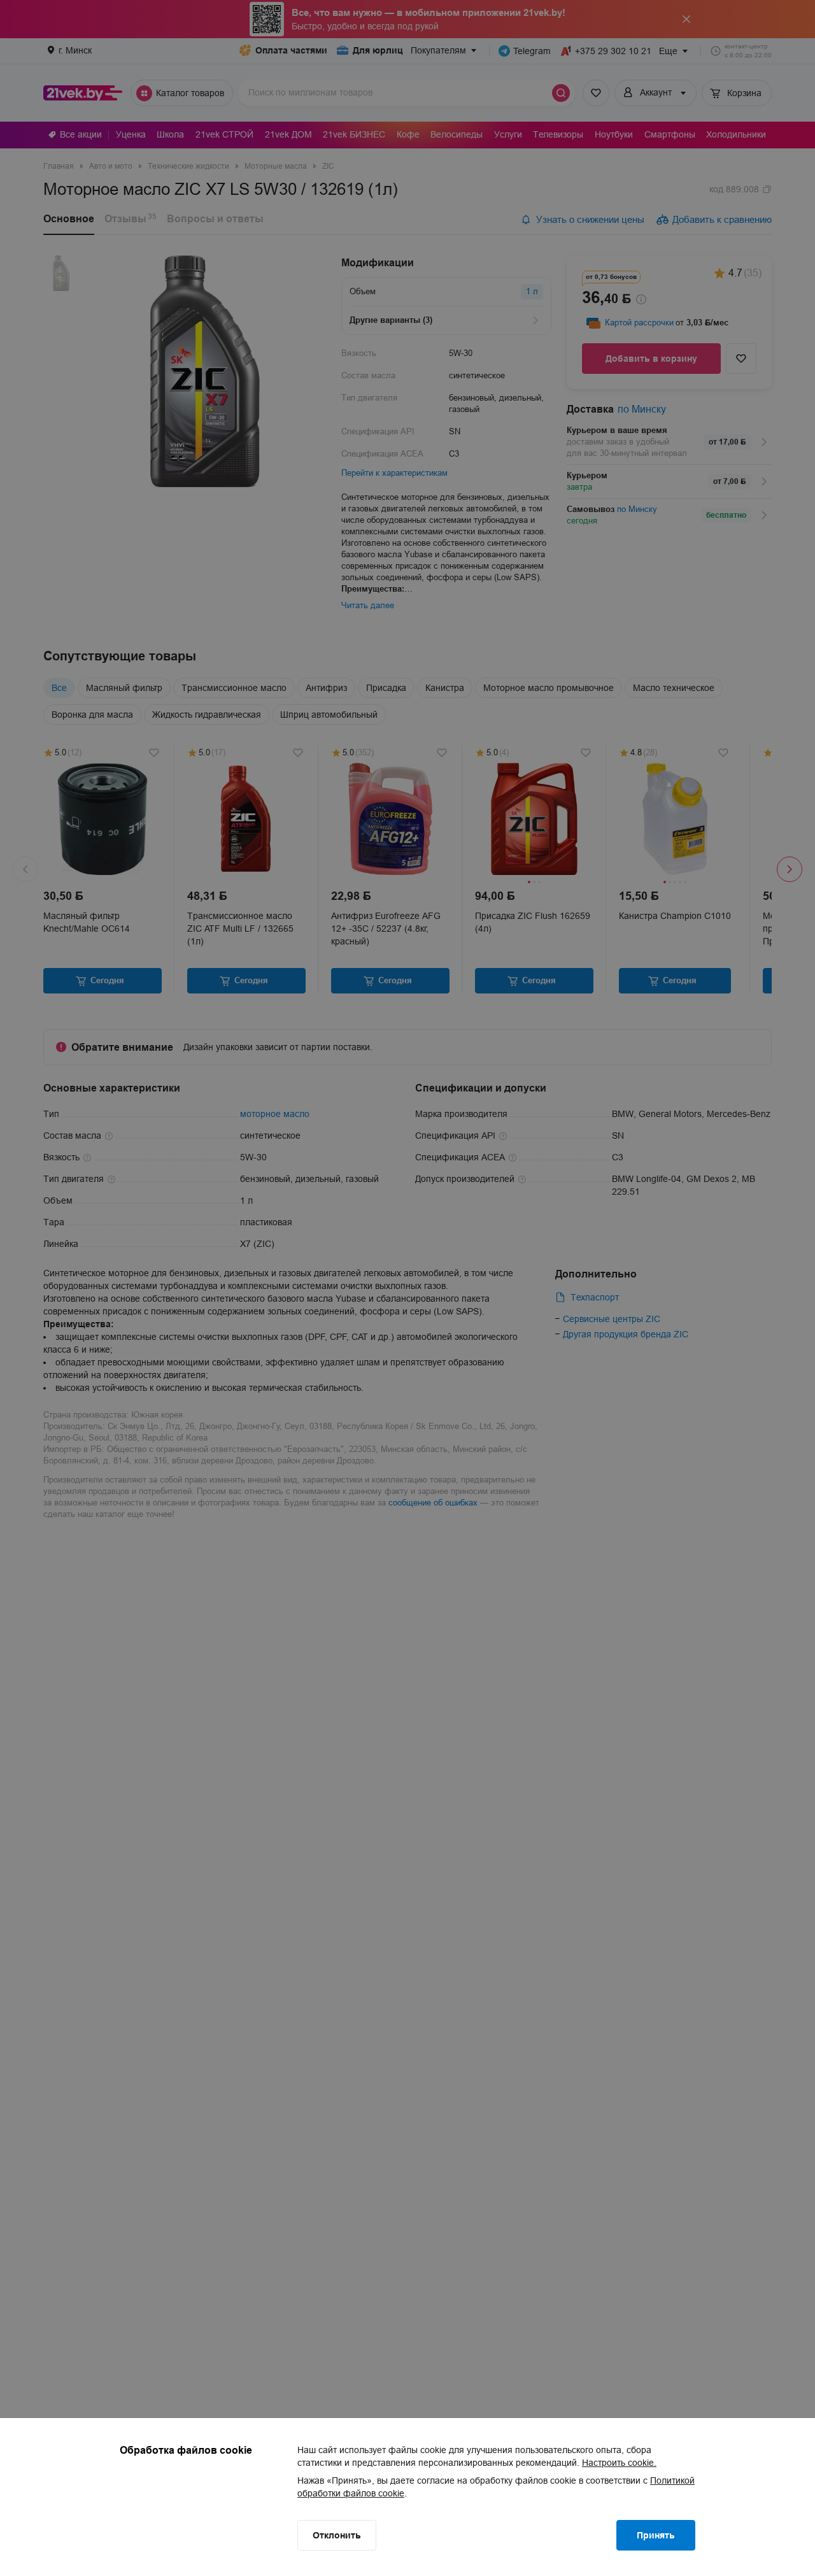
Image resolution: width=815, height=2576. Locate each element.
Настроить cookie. (619, 2463)
